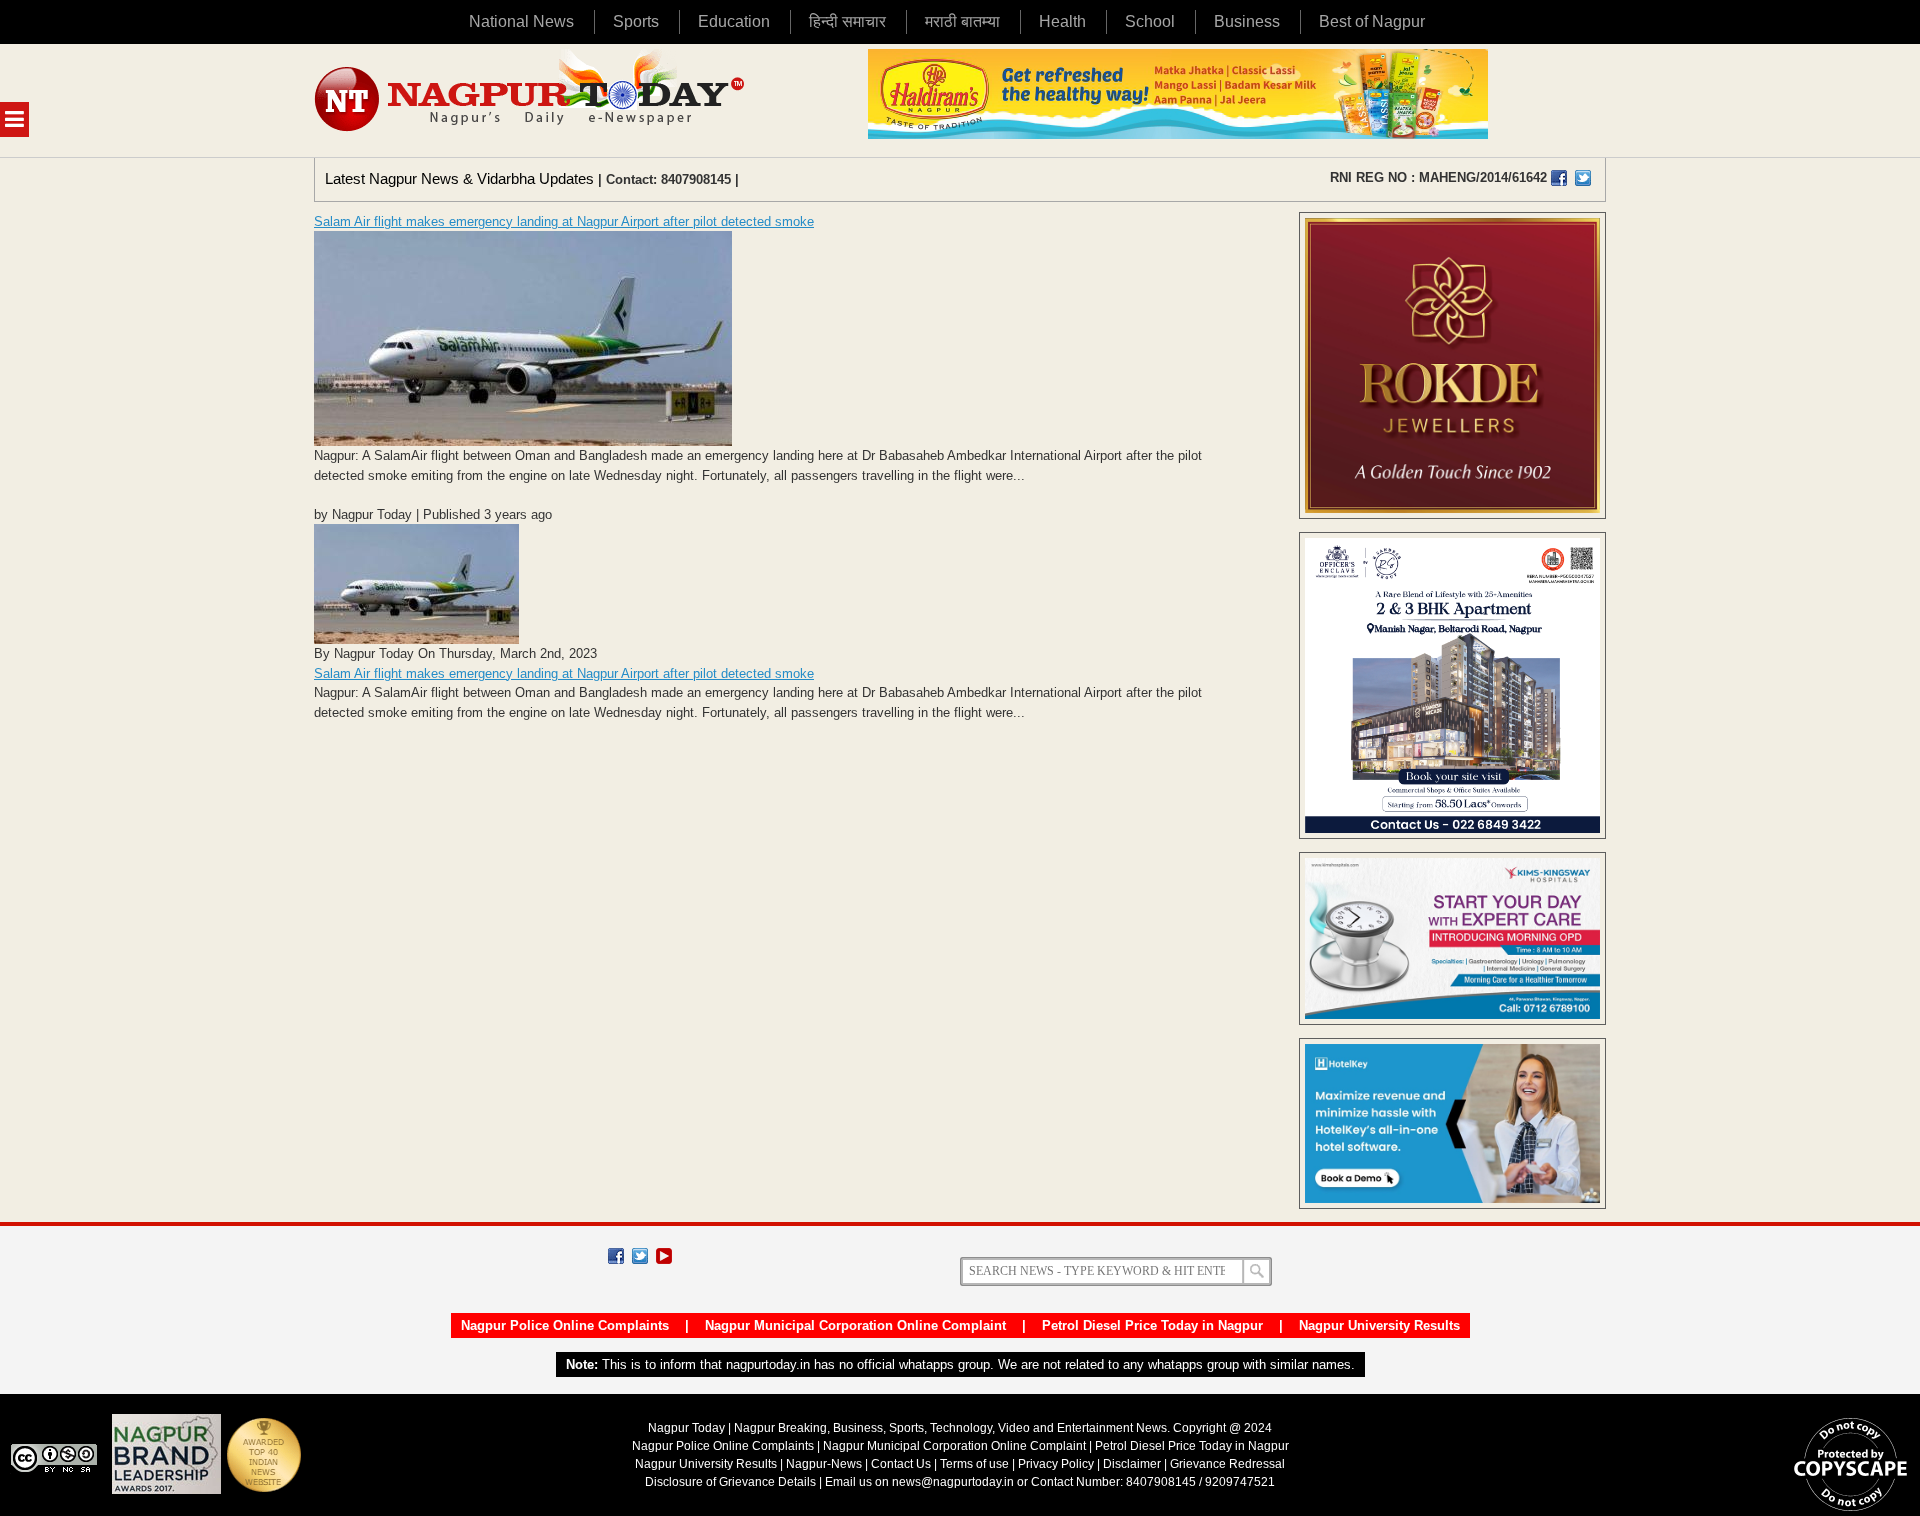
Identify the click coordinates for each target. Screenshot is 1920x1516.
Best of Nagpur (1372, 21)
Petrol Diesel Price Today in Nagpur (1152, 1325)
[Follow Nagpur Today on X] (640, 1256)
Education (734, 21)
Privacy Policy (1056, 1464)
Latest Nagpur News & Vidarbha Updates (459, 178)
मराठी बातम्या (962, 21)
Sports (636, 21)
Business (1247, 21)
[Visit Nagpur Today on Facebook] (1559, 178)
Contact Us (901, 1464)
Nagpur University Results (1379, 1325)
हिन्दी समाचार (847, 21)
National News (521, 21)
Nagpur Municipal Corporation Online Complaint (855, 1325)
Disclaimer (1133, 1464)
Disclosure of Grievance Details (730, 1482)
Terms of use (974, 1464)
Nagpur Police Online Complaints (565, 1325)
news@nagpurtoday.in (953, 1482)
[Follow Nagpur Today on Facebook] (616, 1256)
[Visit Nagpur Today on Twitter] (1583, 178)
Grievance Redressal (1227, 1464)
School (1150, 21)
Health (1062, 21)
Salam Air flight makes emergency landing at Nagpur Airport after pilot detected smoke (564, 221)
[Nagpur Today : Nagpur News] (531, 100)
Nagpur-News (824, 1464)
